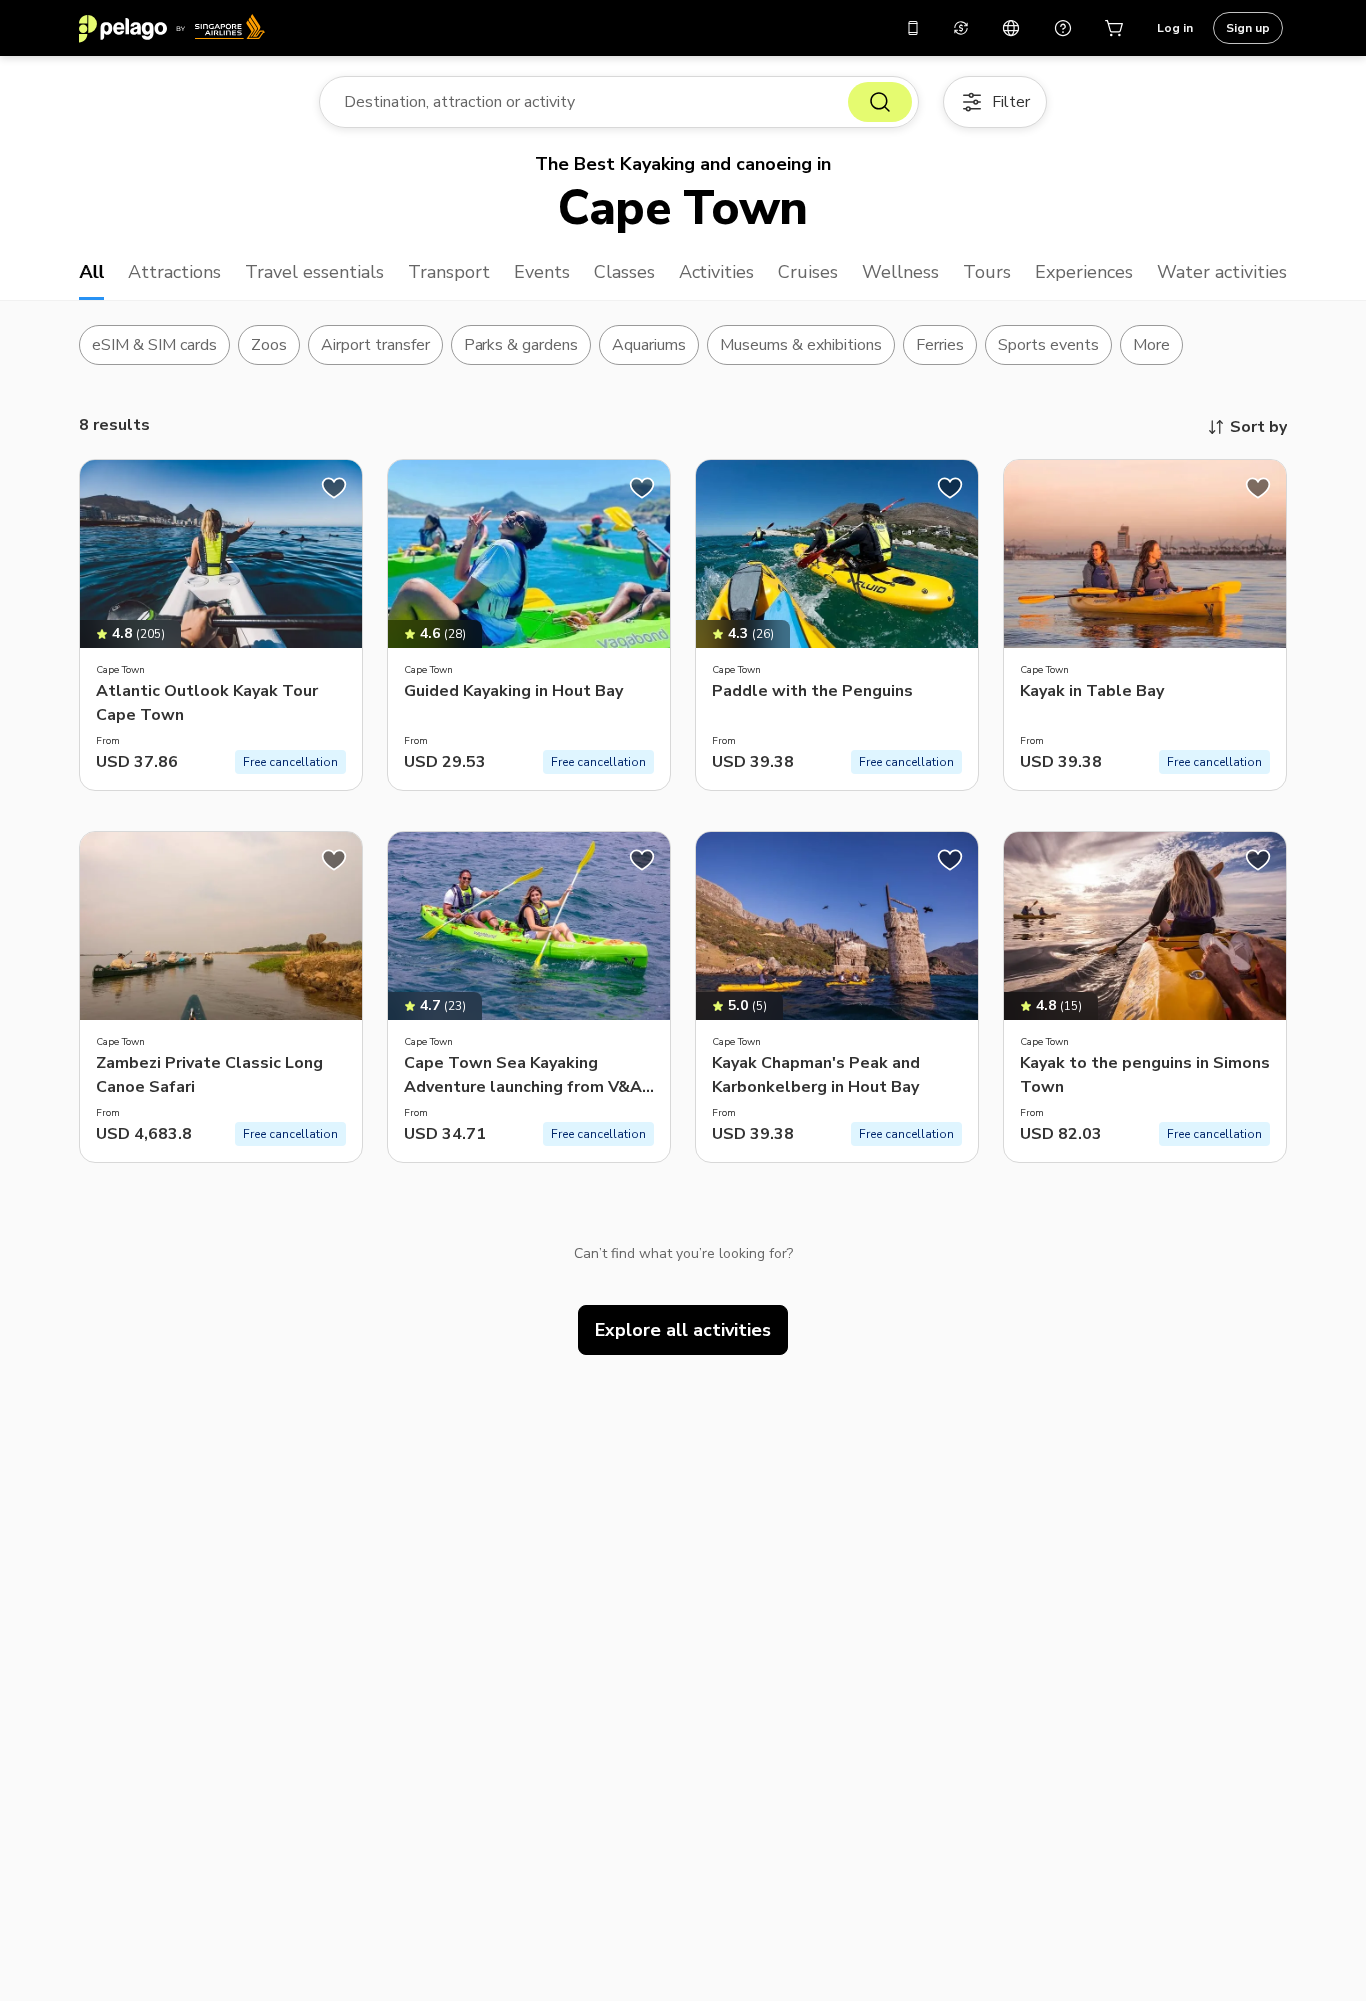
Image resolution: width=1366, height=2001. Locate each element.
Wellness (900, 272)
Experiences (1084, 272)
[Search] (880, 102)
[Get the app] (913, 28)
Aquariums (649, 345)
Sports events (1048, 345)
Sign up (1248, 28)
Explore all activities (683, 1330)
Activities (717, 272)
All (91, 272)
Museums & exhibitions (801, 345)
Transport (449, 272)
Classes (624, 272)
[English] (1011, 28)
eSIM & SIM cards (154, 345)
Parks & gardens (521, 345)
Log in (1175, 28)
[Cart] (1115, 28)
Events (542, 272)
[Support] (1063, 28)
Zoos (269, 345)
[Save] (334, 488)
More (1151, 345)
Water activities (1222, 272)
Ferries (940, 345)
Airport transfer (375, 345)
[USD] (961, 28)
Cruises (808, 272)
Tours (987, 272)
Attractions (174, 272)
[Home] (172, 28)
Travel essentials (314, 272)
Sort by (1258, 427)
